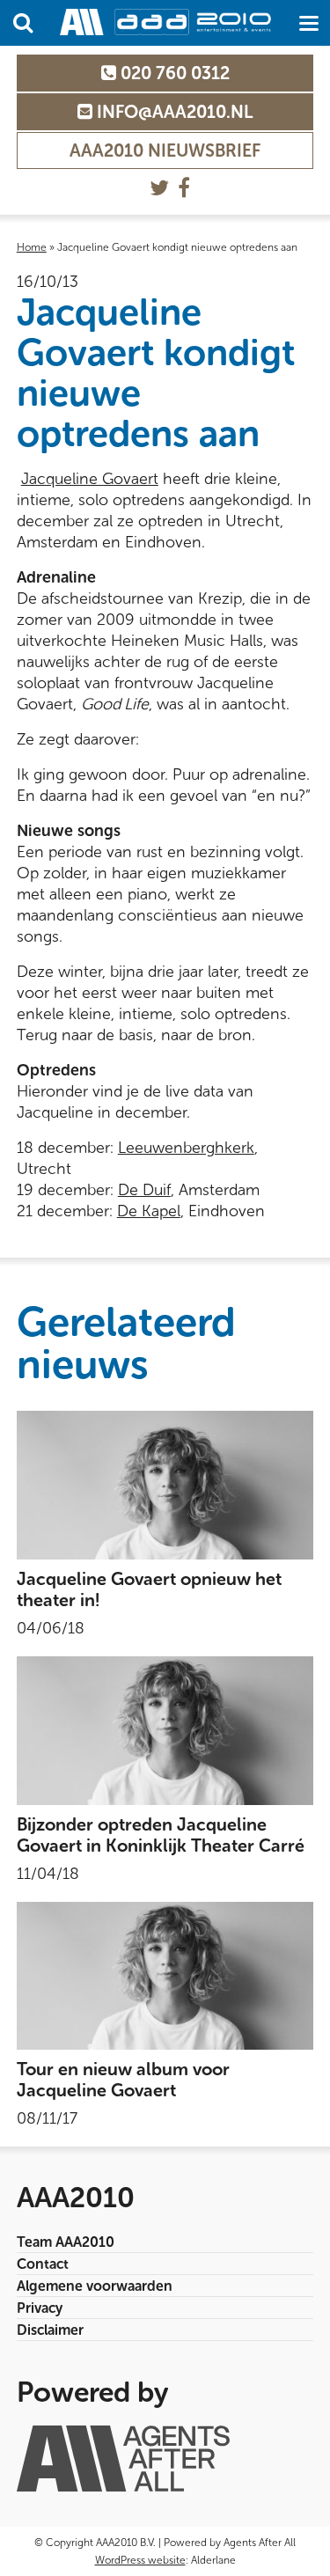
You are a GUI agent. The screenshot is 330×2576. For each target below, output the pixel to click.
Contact (43, 2264)
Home (32, 247)
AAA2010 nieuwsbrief (165, 150)
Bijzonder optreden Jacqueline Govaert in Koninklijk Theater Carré (161, 1835)
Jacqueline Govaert (90, 479)
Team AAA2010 (66, 2242)
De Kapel (149, 1211)
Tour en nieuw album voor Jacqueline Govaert (123, 2080)
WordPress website (140, 2560)
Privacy (40, 2308)
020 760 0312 (173, 73)
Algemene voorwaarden (95, 2286)
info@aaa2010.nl (172, 112)
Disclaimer (50, 2330)
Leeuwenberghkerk (186, 1148)
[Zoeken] (23, 23)
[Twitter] (159, 188)
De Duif (144, 1190)
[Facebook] (184, 188)
